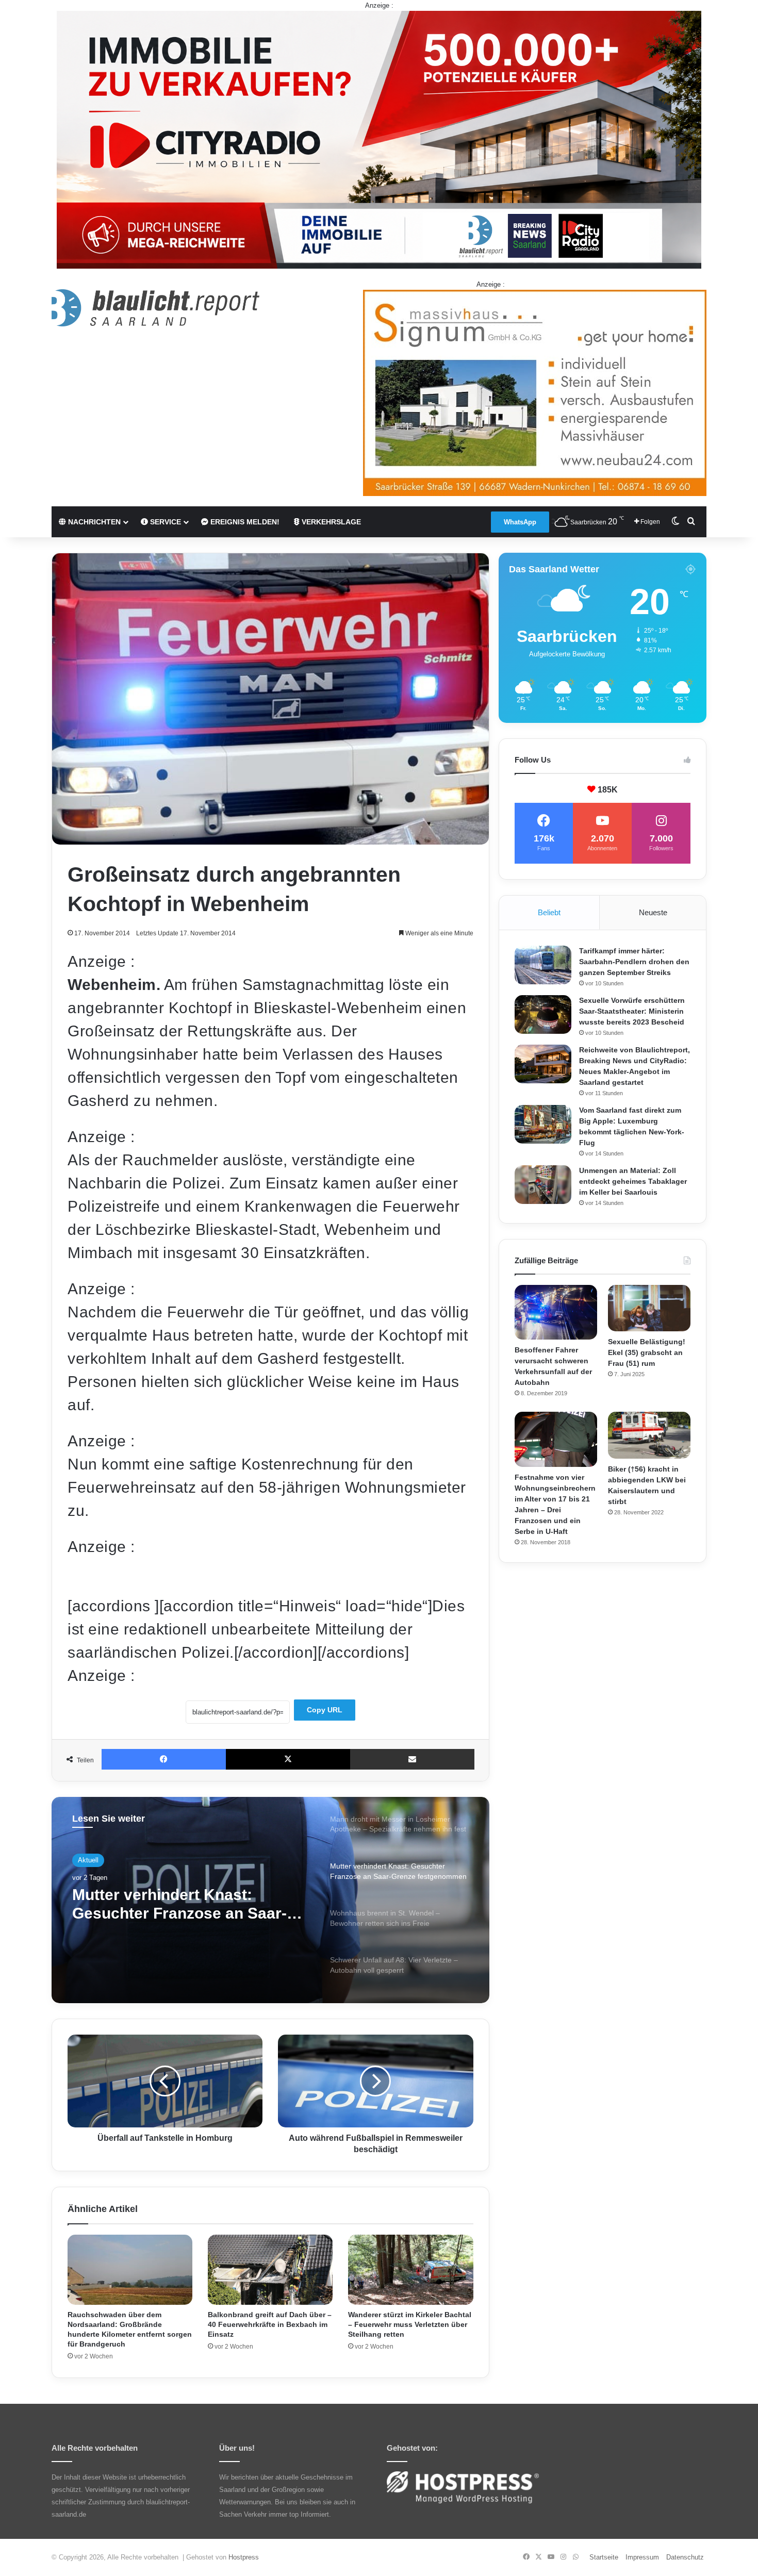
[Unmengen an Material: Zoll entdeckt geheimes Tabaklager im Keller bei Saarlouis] (543, 1185)
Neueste (653, 912)
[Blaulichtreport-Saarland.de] (155, 308)
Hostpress (244, 2557)
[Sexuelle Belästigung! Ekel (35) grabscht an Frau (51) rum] (649, 1308)
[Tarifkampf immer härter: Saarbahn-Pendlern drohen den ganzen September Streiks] (543, 965)
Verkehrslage (330, 522)
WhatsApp (520, 522)
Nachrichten (93, 522)
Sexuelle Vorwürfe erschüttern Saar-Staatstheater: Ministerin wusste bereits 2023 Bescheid (632, 1011)
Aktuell (88, 1860)
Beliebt (549, 912)
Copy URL (325, 1710)
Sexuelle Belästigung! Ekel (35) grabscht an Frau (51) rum (647, 1352)
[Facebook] (164, 1759)
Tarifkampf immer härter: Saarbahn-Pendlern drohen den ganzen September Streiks (634, 962)
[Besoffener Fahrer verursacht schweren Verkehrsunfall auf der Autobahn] (556, 1312)
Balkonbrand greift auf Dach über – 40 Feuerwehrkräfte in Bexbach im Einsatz (270, 2324)
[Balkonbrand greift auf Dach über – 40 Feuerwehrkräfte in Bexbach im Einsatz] (270, 2270)
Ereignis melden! (244, 522)
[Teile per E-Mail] (412, 1759)
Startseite (604, 2557)
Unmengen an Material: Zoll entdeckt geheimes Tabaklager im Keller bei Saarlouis (633, 1181)
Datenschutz (685, 2557)
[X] (288, 1759)
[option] (270, 1900)
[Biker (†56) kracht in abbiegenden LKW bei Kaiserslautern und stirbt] (649, 1435)
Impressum (642, 2557)
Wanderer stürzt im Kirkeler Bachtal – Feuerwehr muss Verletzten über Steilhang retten (410, 2324)
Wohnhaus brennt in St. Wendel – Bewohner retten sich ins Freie (191, 1904)
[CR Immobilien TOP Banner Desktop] (379, 139)
